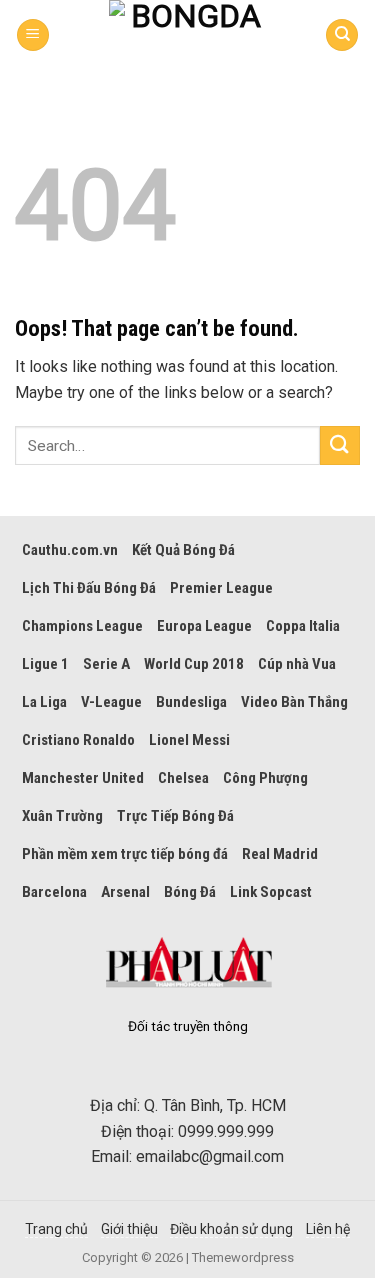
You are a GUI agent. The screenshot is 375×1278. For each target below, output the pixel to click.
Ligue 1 (45, 664)
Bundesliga (191, 702)
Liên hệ (328, 1229)
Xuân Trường (62, 816)
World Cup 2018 (194, 664)
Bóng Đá (190, 892)
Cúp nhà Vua (297, 664)
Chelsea (183, 778)
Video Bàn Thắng (294, 702)
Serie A (106, 664)
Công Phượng (265, 778)
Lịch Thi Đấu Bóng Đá (89, 588)
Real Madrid (280, 854)
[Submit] (340, 445)
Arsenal (125, 892)
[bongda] (188, 35)
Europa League (204, 626)
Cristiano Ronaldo (78, 740)
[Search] (342, 35)
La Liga (44, 702)
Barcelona (54, 892)
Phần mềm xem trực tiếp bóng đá (125, 854)
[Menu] (33, 35)
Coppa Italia (303, 626)
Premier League (221, 588)
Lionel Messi (189, 740)
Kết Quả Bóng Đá (183, 550)
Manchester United (83, 778)
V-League (111, 702)
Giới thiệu (129, 1229)
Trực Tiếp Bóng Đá (175, 816)
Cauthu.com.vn (70, 550)
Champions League (82, 626)
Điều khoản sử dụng (231, 1229)
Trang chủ (56, 1229)
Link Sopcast (271, 892)
